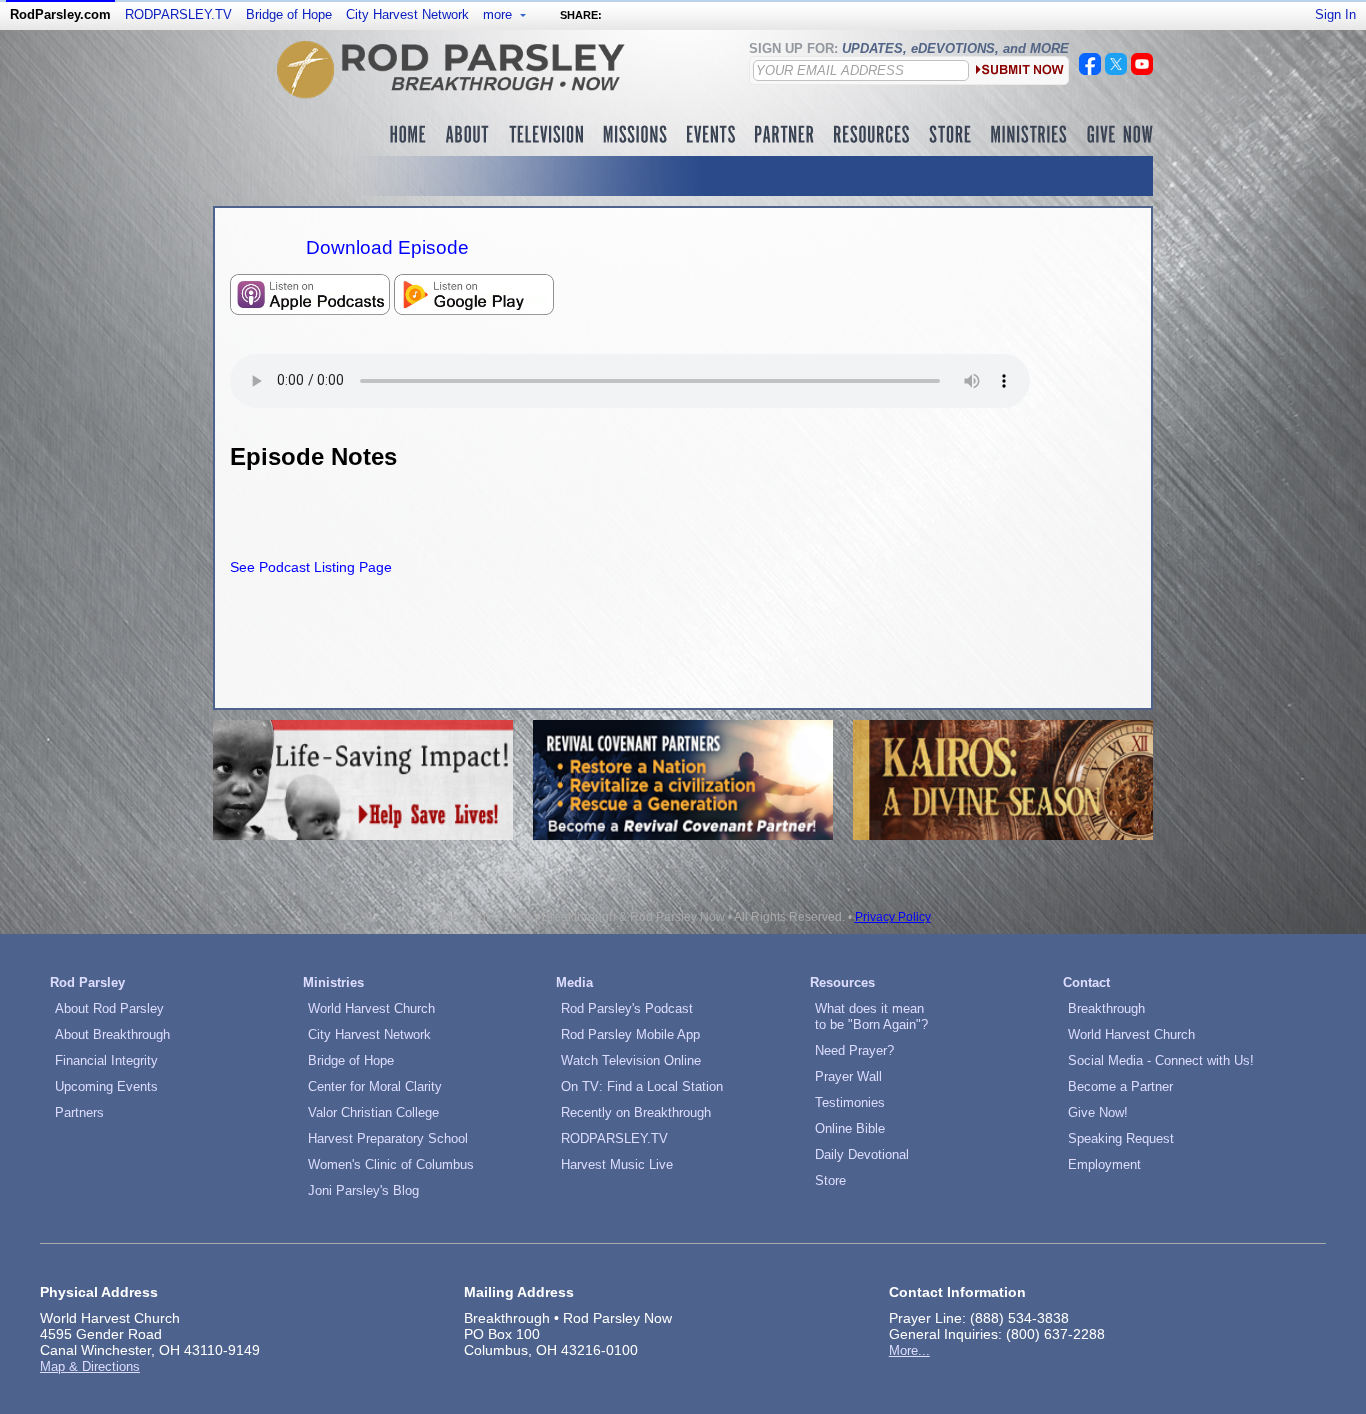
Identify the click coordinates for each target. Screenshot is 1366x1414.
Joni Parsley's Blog (363, 1190)
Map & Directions (90, 1366)
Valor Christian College (373, 1112)
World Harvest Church (371, 1008)
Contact (1086, 982)
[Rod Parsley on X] (1116, 70)
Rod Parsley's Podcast (627, 1008)
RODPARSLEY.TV (178, 14)
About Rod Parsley (109, 1008)
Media (574, 982)
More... (909, 1350)
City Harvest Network (407, 14)
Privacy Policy (893, 917)
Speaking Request (1121, 1138)
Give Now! (1098, 1112)
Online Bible (850, 1128)
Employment (1104, 1164)
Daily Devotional (862, 1154)
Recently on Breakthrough (636, 1112)
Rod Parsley (87, 982)
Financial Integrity (106, 1060)
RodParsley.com (60, 14)
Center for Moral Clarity (375, 1086)
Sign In (1335, 14)
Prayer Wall (848, 1076)
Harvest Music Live (617, 1164)
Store (830, 1180)
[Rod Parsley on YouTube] (1142, 70)
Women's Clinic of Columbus (391, 1164)
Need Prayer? (854, 1050)
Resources (842, 982)
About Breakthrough (112, 1034)
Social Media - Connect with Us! (1161, 1060)
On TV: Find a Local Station (642, 1086)
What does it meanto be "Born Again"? (871, 1016)
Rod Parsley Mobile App (630, 1034)
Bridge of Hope (289, 14)
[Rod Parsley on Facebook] (1090, 70)
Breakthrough (1106, 1008)
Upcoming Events (106, 1086)
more (499, 14)
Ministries (333, 982)
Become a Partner (1120, 1086)
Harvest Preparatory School (388, 1138)
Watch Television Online (631, 1060)
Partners (79, 1112)
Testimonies (850, 1102)
